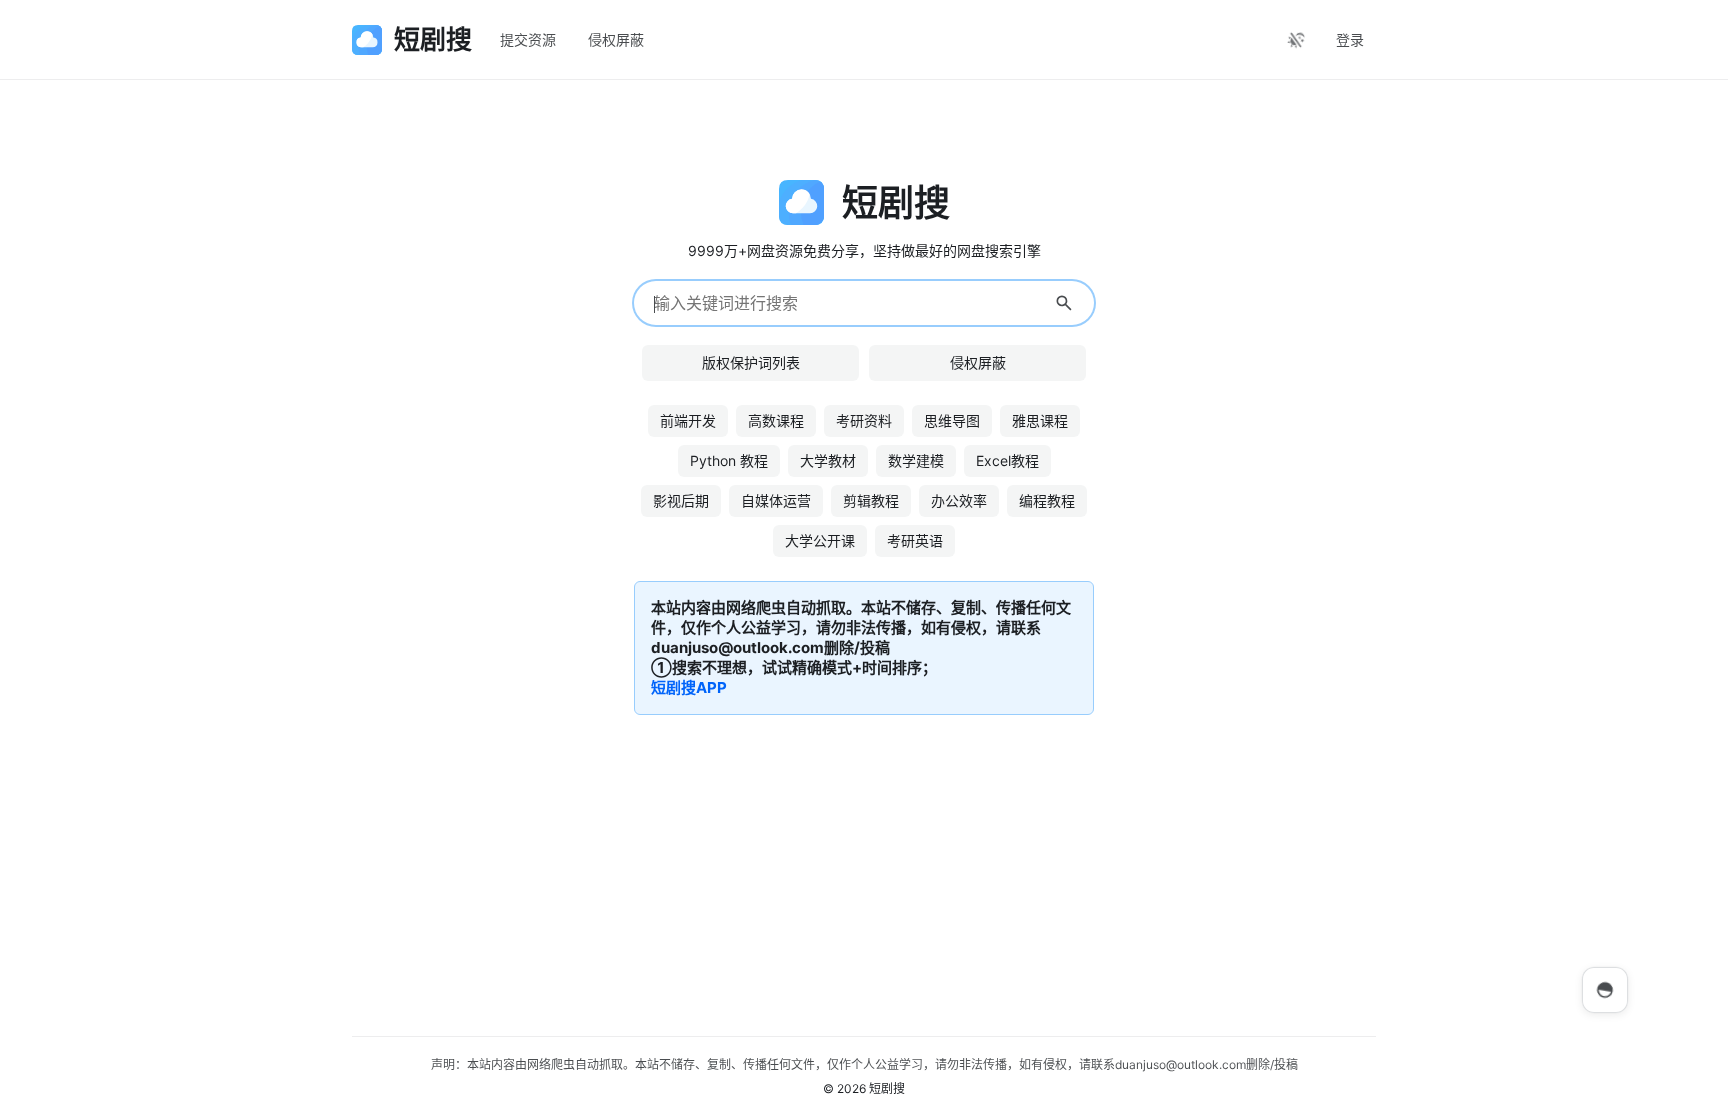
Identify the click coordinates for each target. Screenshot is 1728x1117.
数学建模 (916, 460)
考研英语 (915, 540)
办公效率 (959, 500)
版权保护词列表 (751, 362)
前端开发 (688, 420)
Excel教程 (1007, 460)
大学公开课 (820, 540)
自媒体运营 (776, 500)
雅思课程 (1040, 420)
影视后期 (681, 500)
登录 (1350, 39)
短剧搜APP (689, 687)
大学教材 (828, 460)
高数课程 (776, 420)
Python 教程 (729, 460)
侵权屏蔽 (616, 39)
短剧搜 (887, 1088)
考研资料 (864, 420)
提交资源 (528, 39)
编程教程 (1047, 500)
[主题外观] (1296, 40)
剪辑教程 (871, 500)
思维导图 (952, 420)
